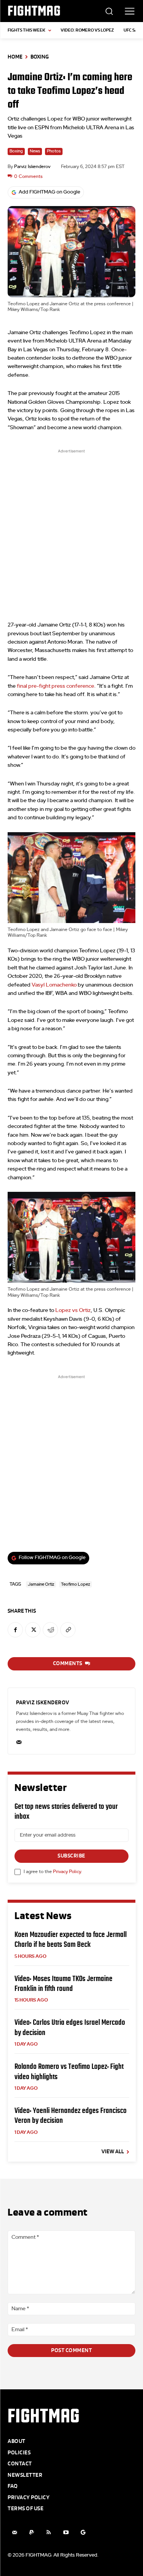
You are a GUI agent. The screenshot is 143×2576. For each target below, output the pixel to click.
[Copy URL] (68, 1630)
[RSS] (49, 2532)
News (35, 151)
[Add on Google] (83, 2532)
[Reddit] (50, 1630)
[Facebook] (15, 1630)
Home (15, 57)
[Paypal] (31, 2532)
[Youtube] (66, 2532)
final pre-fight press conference (55, 686)
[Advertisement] (71, 529)
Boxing (40, 57)
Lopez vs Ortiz (73, 1310)
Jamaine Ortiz (41, 1584)
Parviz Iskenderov (32, 167)
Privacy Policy (67, 1872)
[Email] (19, 1741)
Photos (54, 151)
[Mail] (14, 2532)
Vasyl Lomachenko (54, 985)
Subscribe (71, 1856)
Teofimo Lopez (76, 1584)
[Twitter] (33, 1630)
